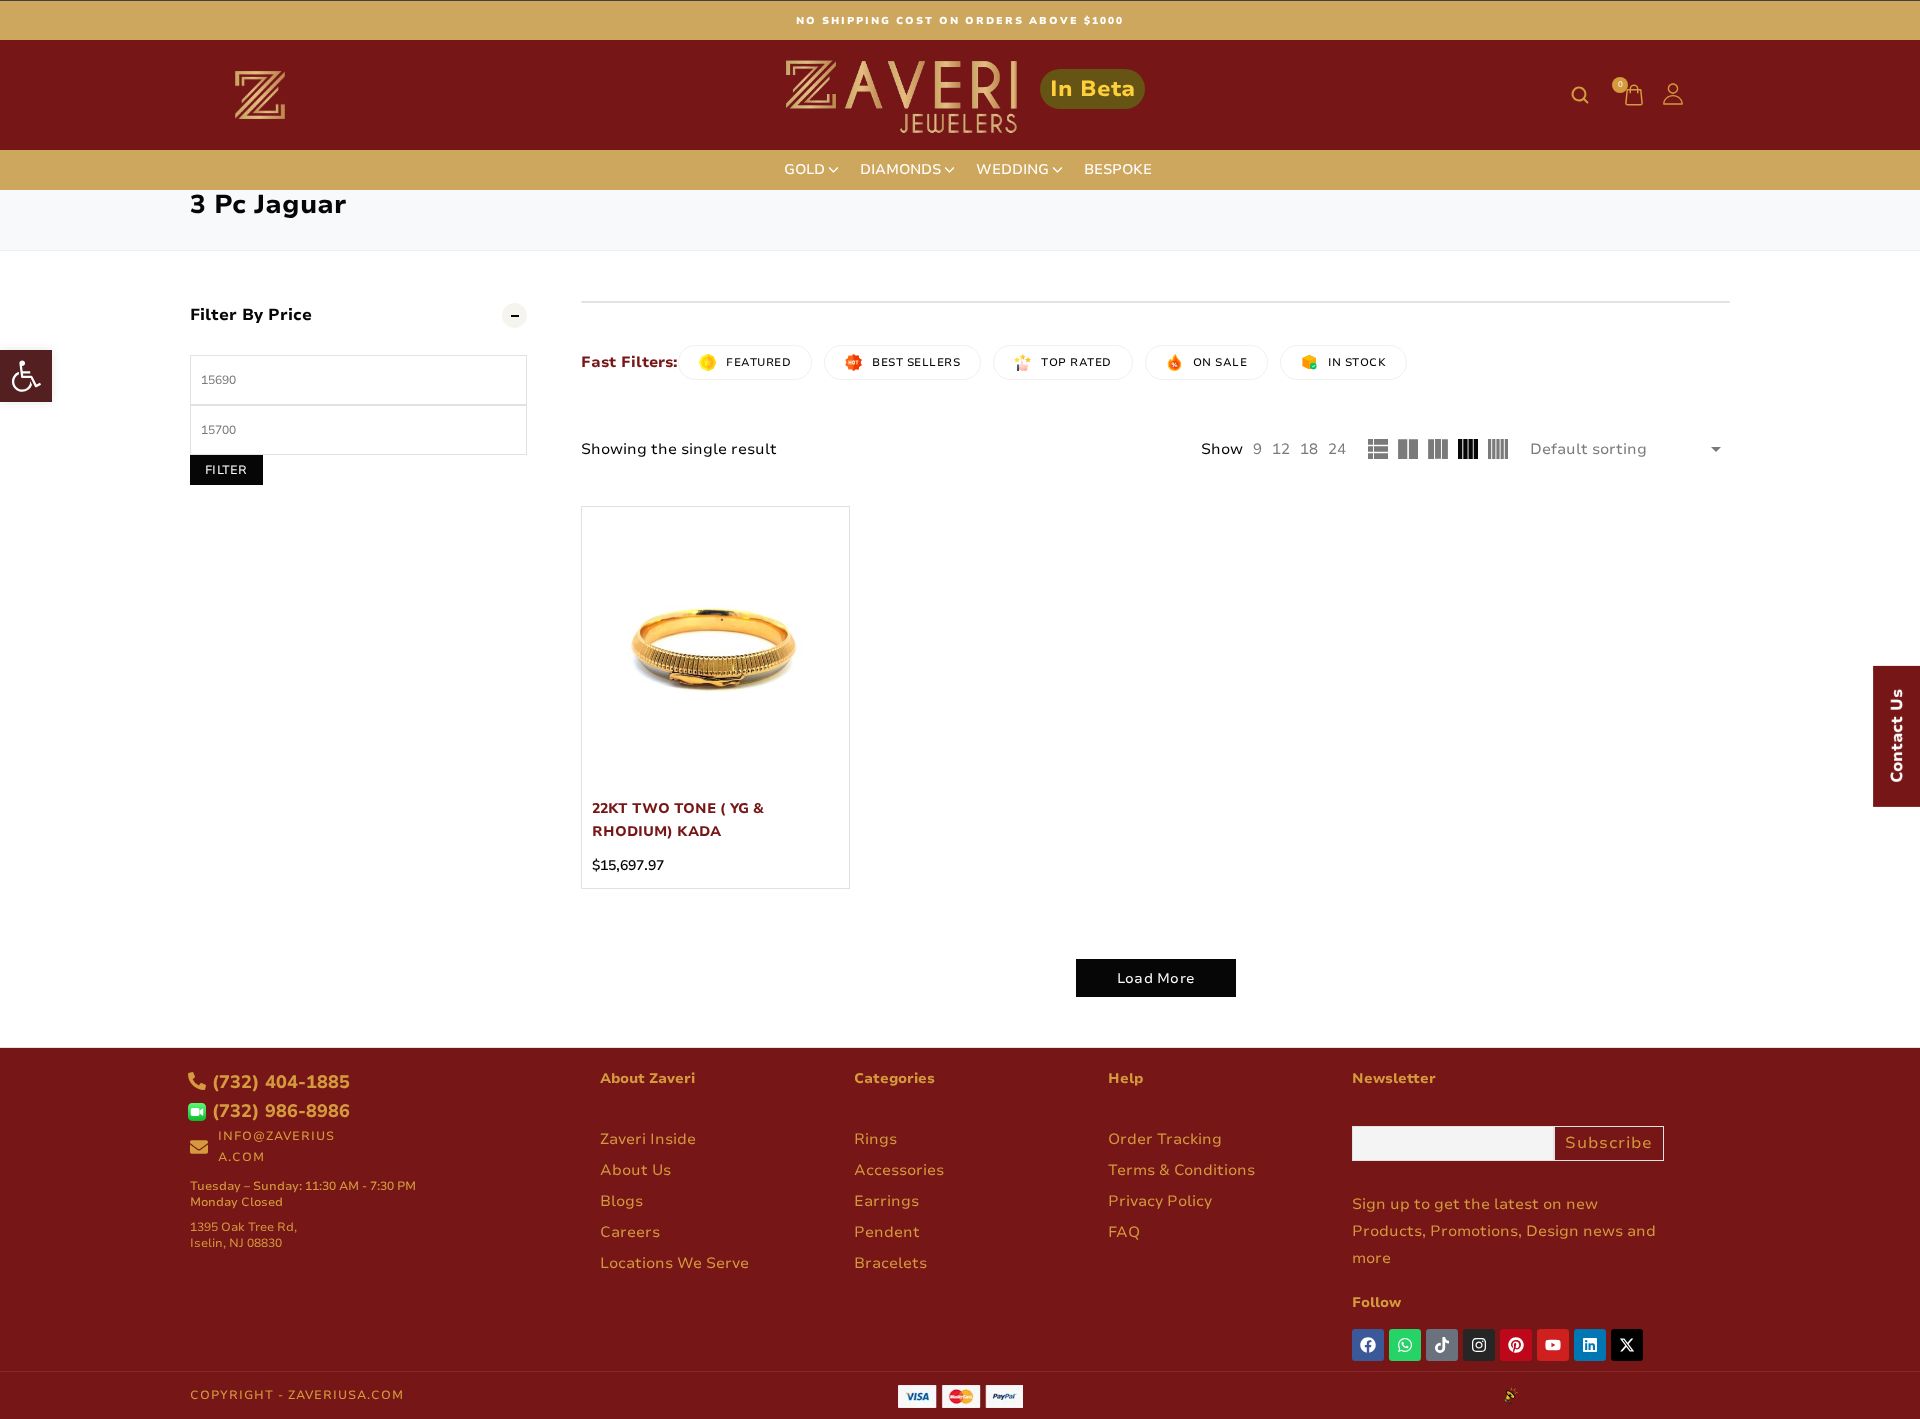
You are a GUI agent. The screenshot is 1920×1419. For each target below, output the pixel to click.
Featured (758, 362)
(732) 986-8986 (278, 1111)
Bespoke (1118, 170)
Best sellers (916, 362)
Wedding (1012, 170)
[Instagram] (1479, 1345)
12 (1281, 449)
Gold (804, 170)
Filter (226, 470)
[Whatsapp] (1405, 1345)
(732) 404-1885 (278, 1082)
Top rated (1076, 362)
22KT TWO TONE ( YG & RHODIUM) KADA (678, 819)
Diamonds (900, 170)
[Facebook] (1368, 1345)
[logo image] (960, 94)
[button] (26, 376)
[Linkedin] (1590, 1345)
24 (1337, 449)
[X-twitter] (1627, 1345)
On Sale (1220, 362)
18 (1309, 449)
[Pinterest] (1516, 1345)
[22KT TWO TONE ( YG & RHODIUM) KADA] (715, 640)
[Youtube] (1553, 1345)
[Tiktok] (1442, 1345)
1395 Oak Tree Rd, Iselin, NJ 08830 (243, 1235)
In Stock (1357, 362)
